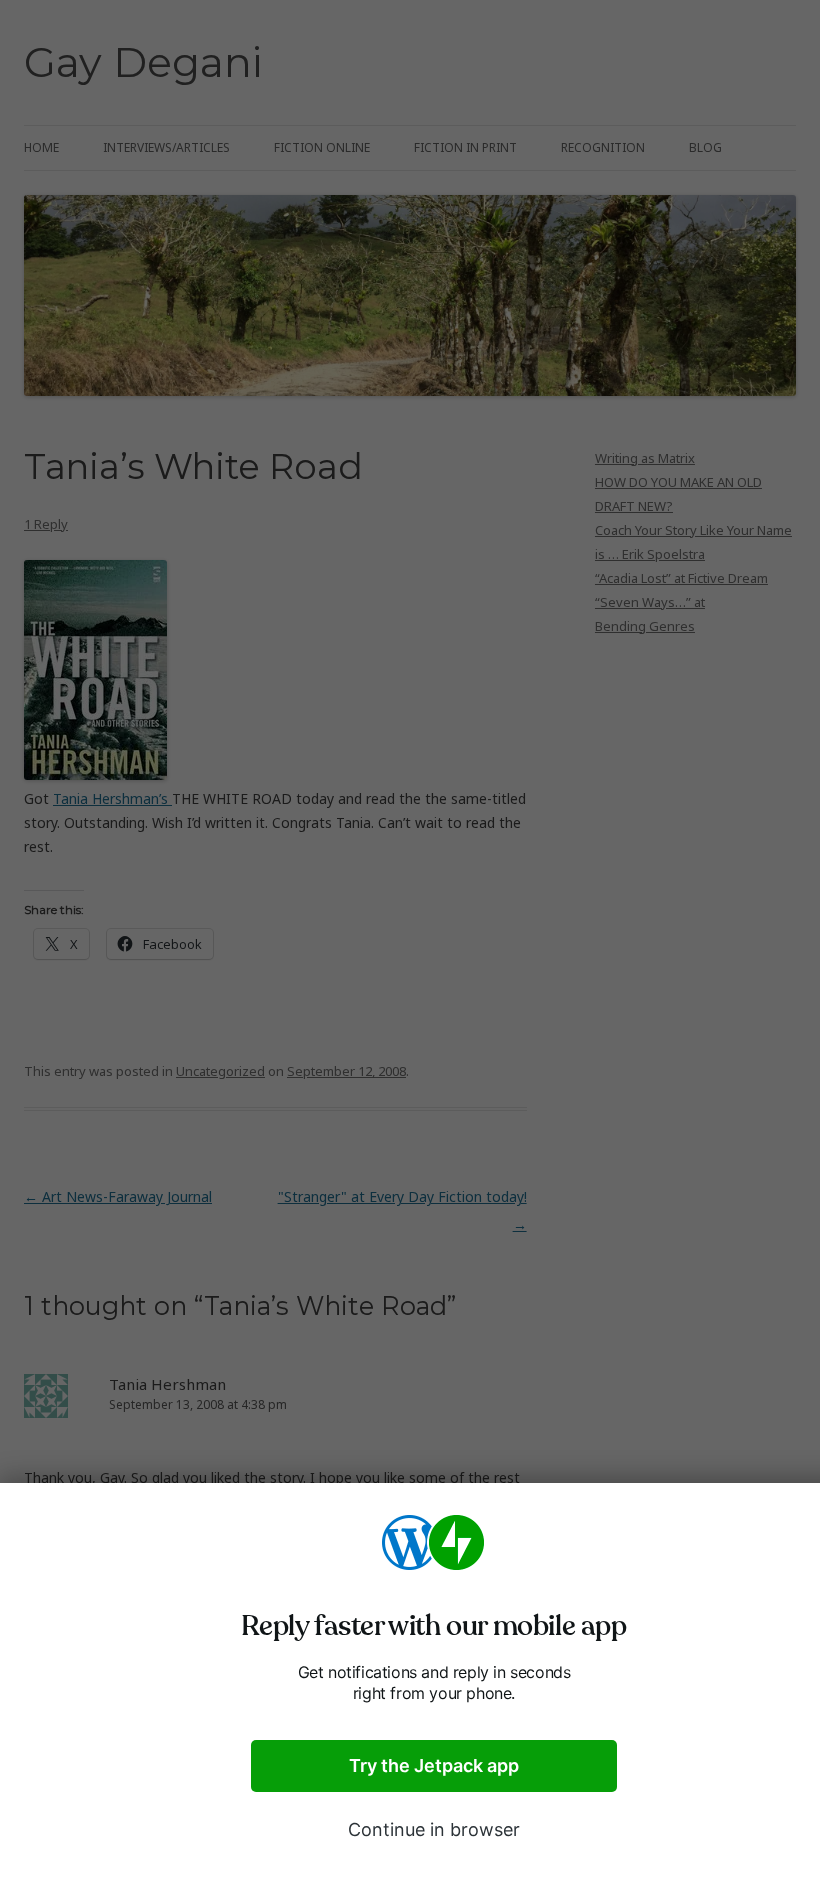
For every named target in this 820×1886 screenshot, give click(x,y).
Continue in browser (434, 1829)
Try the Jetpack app (434, 1765)
